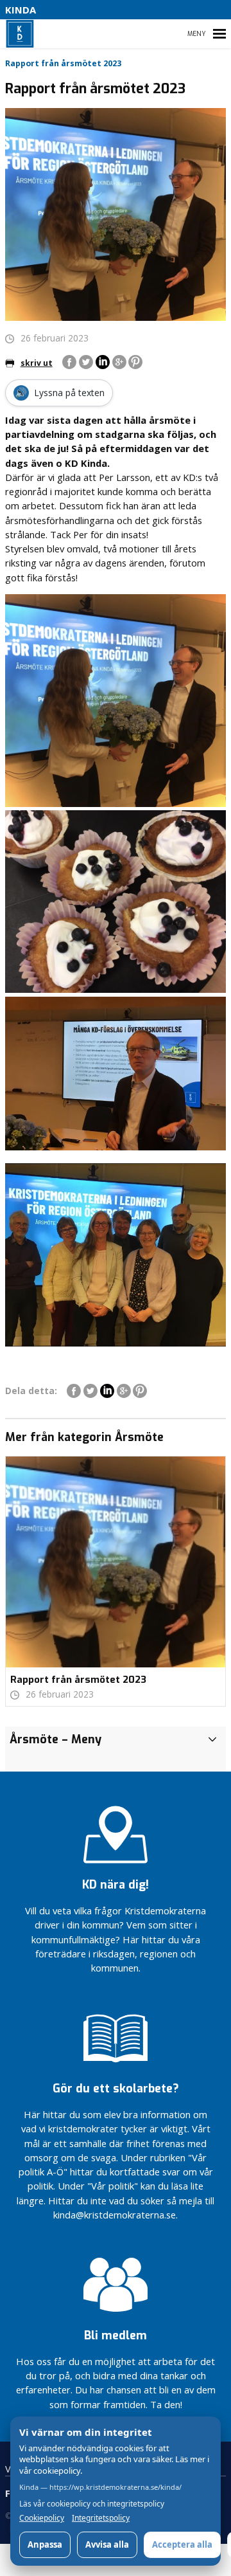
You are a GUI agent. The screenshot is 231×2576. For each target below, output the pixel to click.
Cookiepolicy (42, 2518)
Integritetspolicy (101, 2518)
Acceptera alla (182, 2544)
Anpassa (45, 2544)
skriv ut (37, 363)
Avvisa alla (107, 2544)
